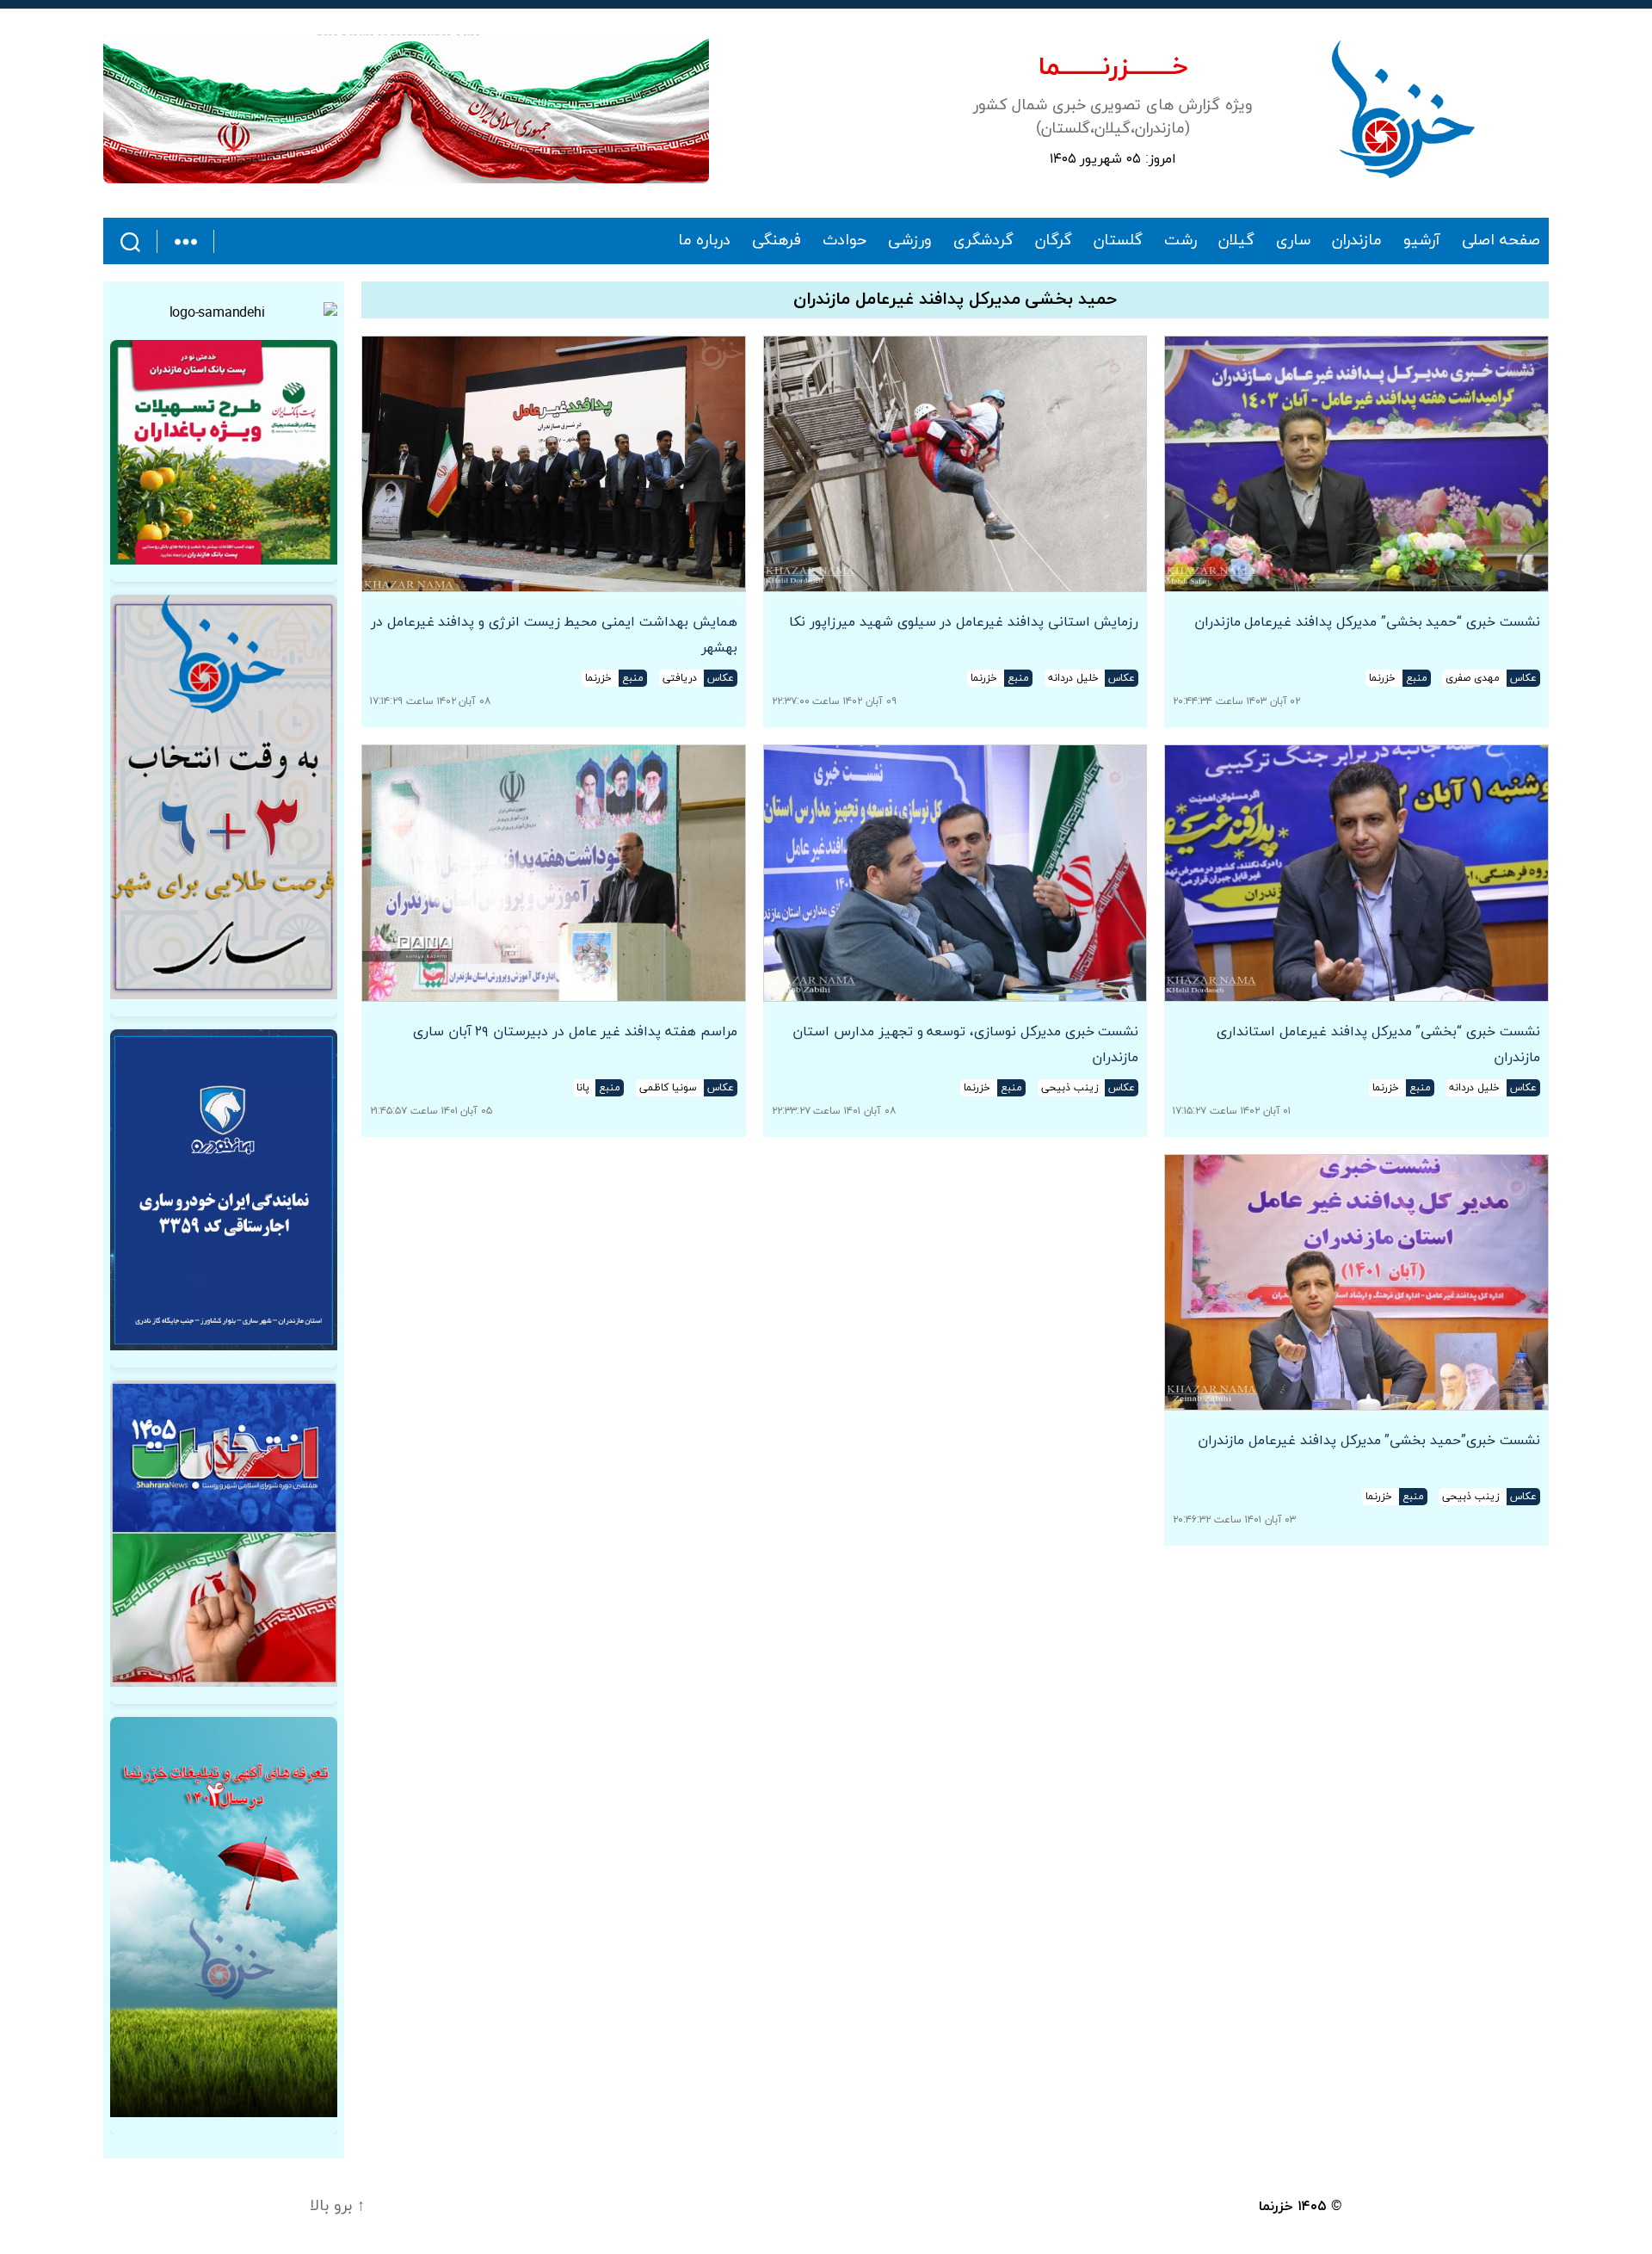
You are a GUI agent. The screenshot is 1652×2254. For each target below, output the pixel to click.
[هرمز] (406, 109)
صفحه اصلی (1501, 241)
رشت (1180, 241)
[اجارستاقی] (224, 1190)
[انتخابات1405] (224, 1534)
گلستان (1118, 241)
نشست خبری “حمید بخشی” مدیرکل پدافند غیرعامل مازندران (1367, 622)
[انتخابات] (224, 797)
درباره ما (705, 241)
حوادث (844, 241)
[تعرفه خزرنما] (224, 1917)
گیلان (1236, 241)
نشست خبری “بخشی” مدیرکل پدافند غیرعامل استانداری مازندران (1378, 1045)
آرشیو (1422, 241)
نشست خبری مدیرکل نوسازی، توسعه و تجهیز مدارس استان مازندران (965, 1045)
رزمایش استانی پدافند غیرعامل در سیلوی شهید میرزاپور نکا (964, 622)
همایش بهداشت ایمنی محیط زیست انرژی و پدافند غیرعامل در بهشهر (554, 635)
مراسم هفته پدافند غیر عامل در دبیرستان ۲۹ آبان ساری (575, 1032)
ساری (1293, 241)
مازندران (1357, 241)
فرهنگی (777, 241)
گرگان (1054, 241)
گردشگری (983, 241)
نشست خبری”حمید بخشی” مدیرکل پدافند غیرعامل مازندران (1369, 1441)
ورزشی (910, 241)
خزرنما (1276, 2207)
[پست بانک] (224, 452)
